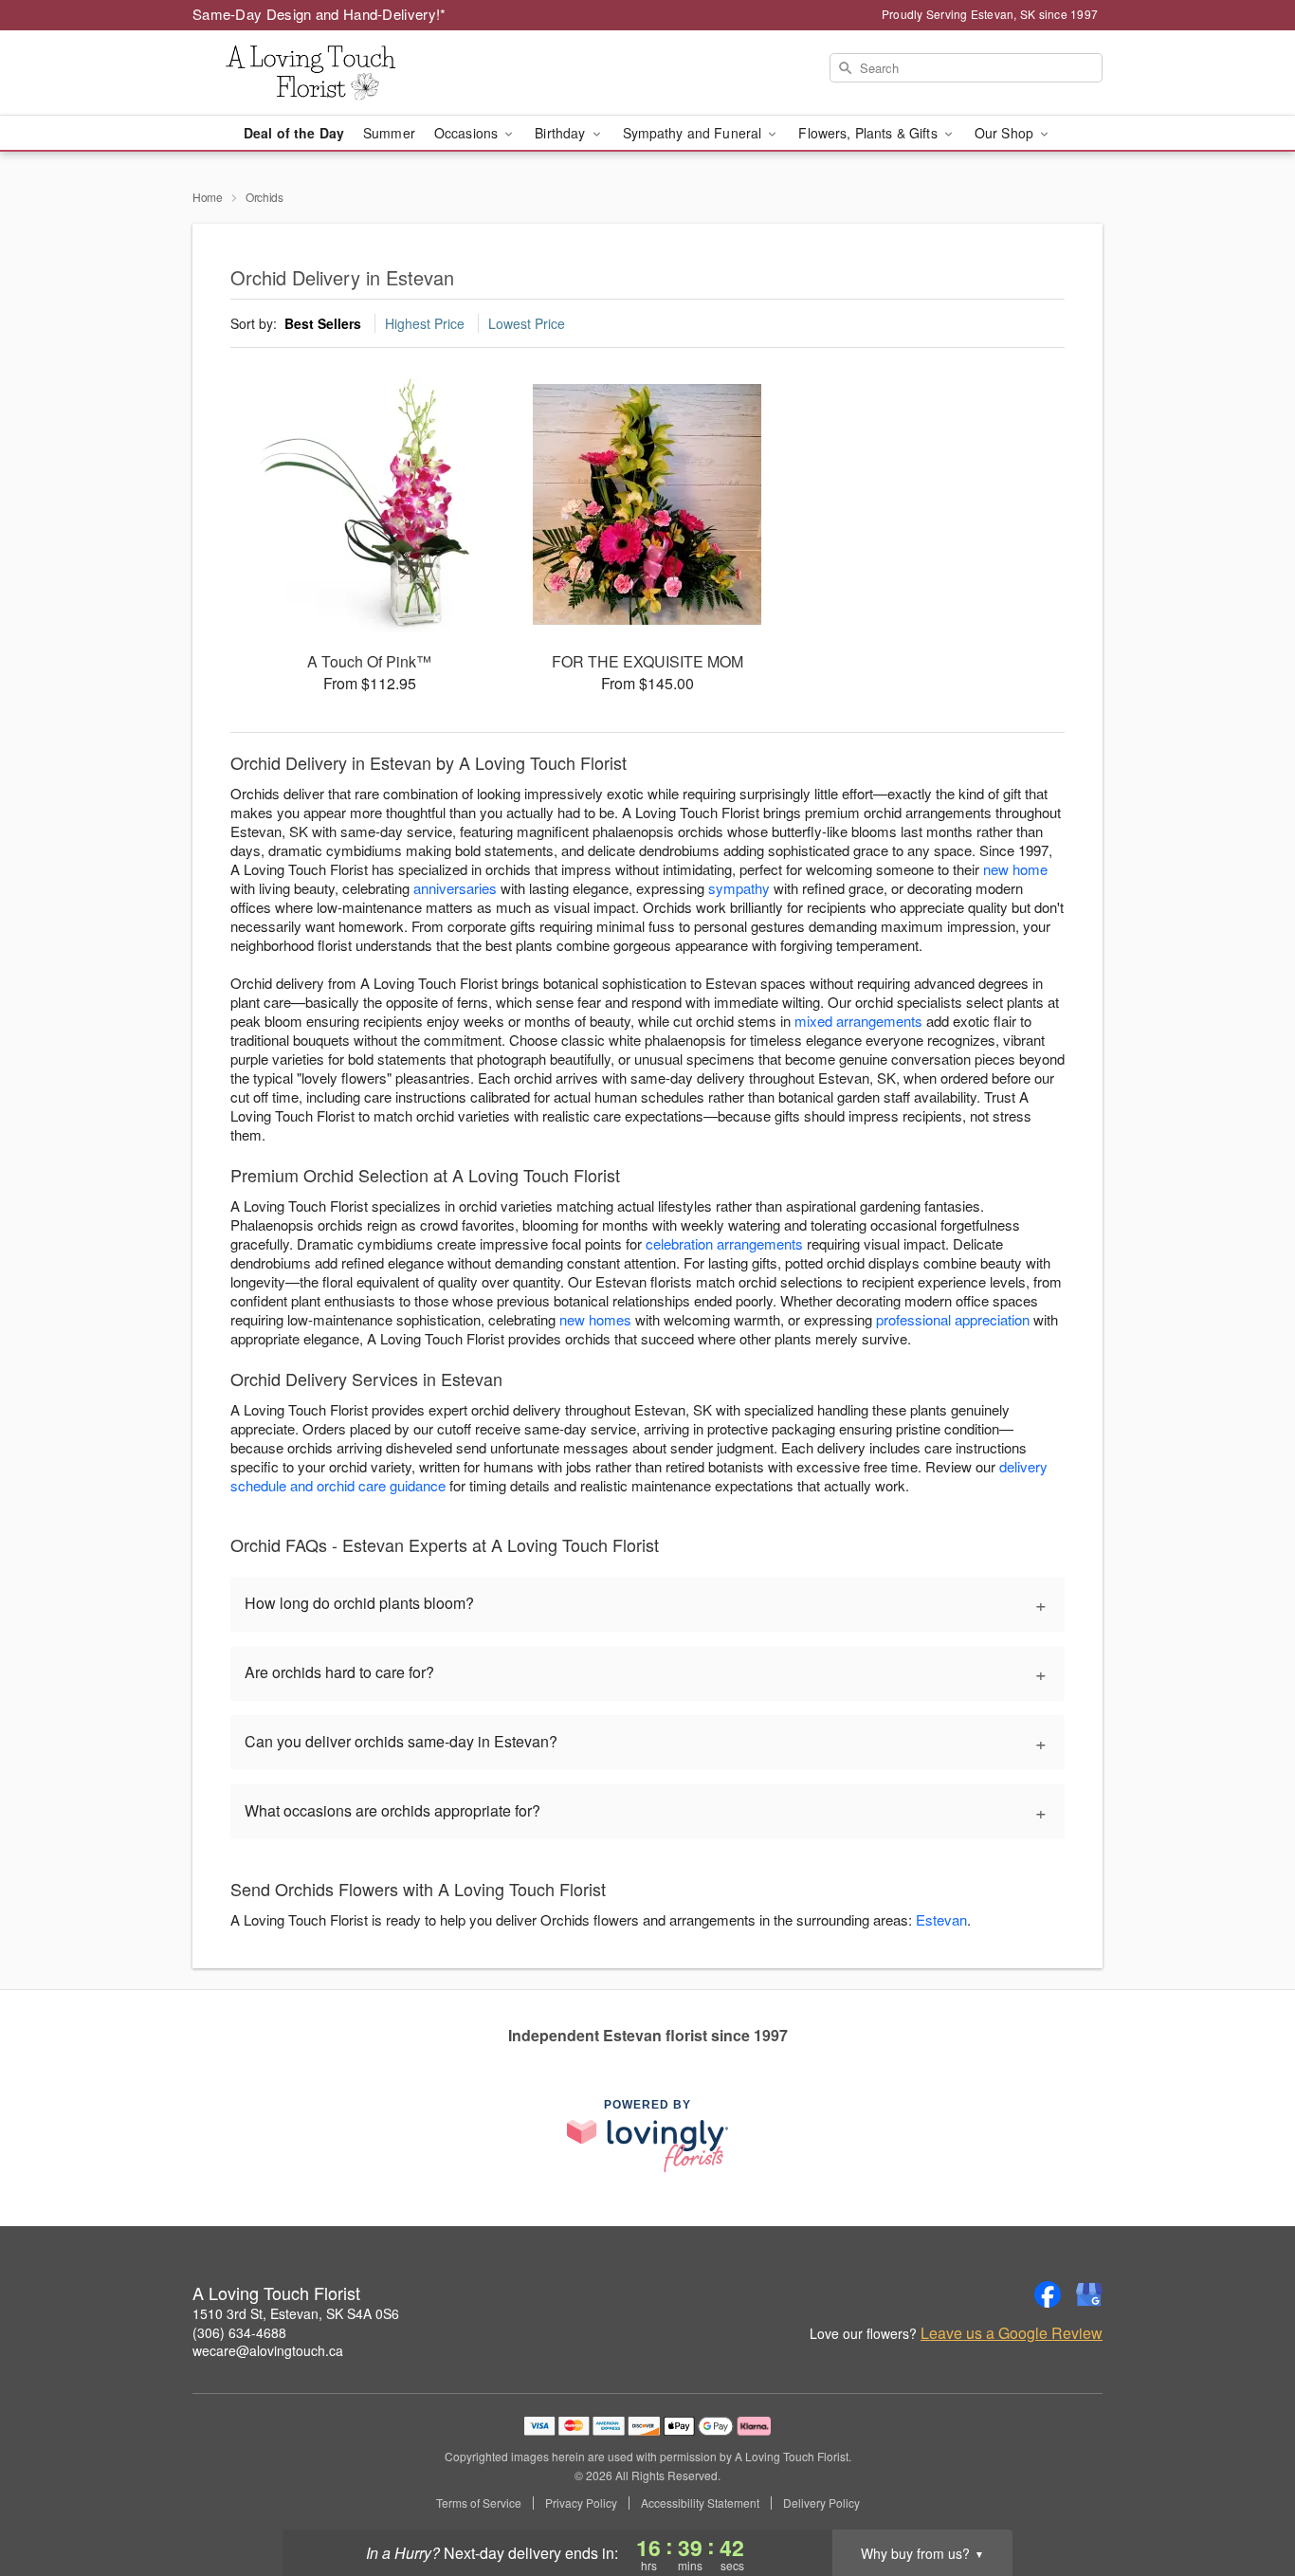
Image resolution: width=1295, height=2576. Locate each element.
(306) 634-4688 (239, 2332)
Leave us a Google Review (1012, 2333)
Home (208, 197)
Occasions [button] (468, 133)
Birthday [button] (562, 133)
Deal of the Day (294, 133)
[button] (1245, 2495)
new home (1015, 869)
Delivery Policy (821, 2503)
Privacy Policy (581, 2503)
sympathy (739, 888)
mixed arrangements (858, 1021)
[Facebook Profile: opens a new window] (1048, 2294)
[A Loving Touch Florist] (329, 73)
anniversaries (455, 888)
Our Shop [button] (1006, 133)
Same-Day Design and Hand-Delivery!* (319, 14)
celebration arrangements (724, 1243)
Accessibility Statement (700, 2503)
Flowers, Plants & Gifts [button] (869, 133)
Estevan (941, 1919)
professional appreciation (953, 1319)
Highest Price (425, 323)
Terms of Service (479, 2503)
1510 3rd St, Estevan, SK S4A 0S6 (296, 2313)
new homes (595, 1319)
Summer (389, 133)
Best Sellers (323, 323)
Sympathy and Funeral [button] (694, 133)
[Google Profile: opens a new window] (1089, 2294)
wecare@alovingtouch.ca (268, 2350)
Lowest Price (527, 323)
